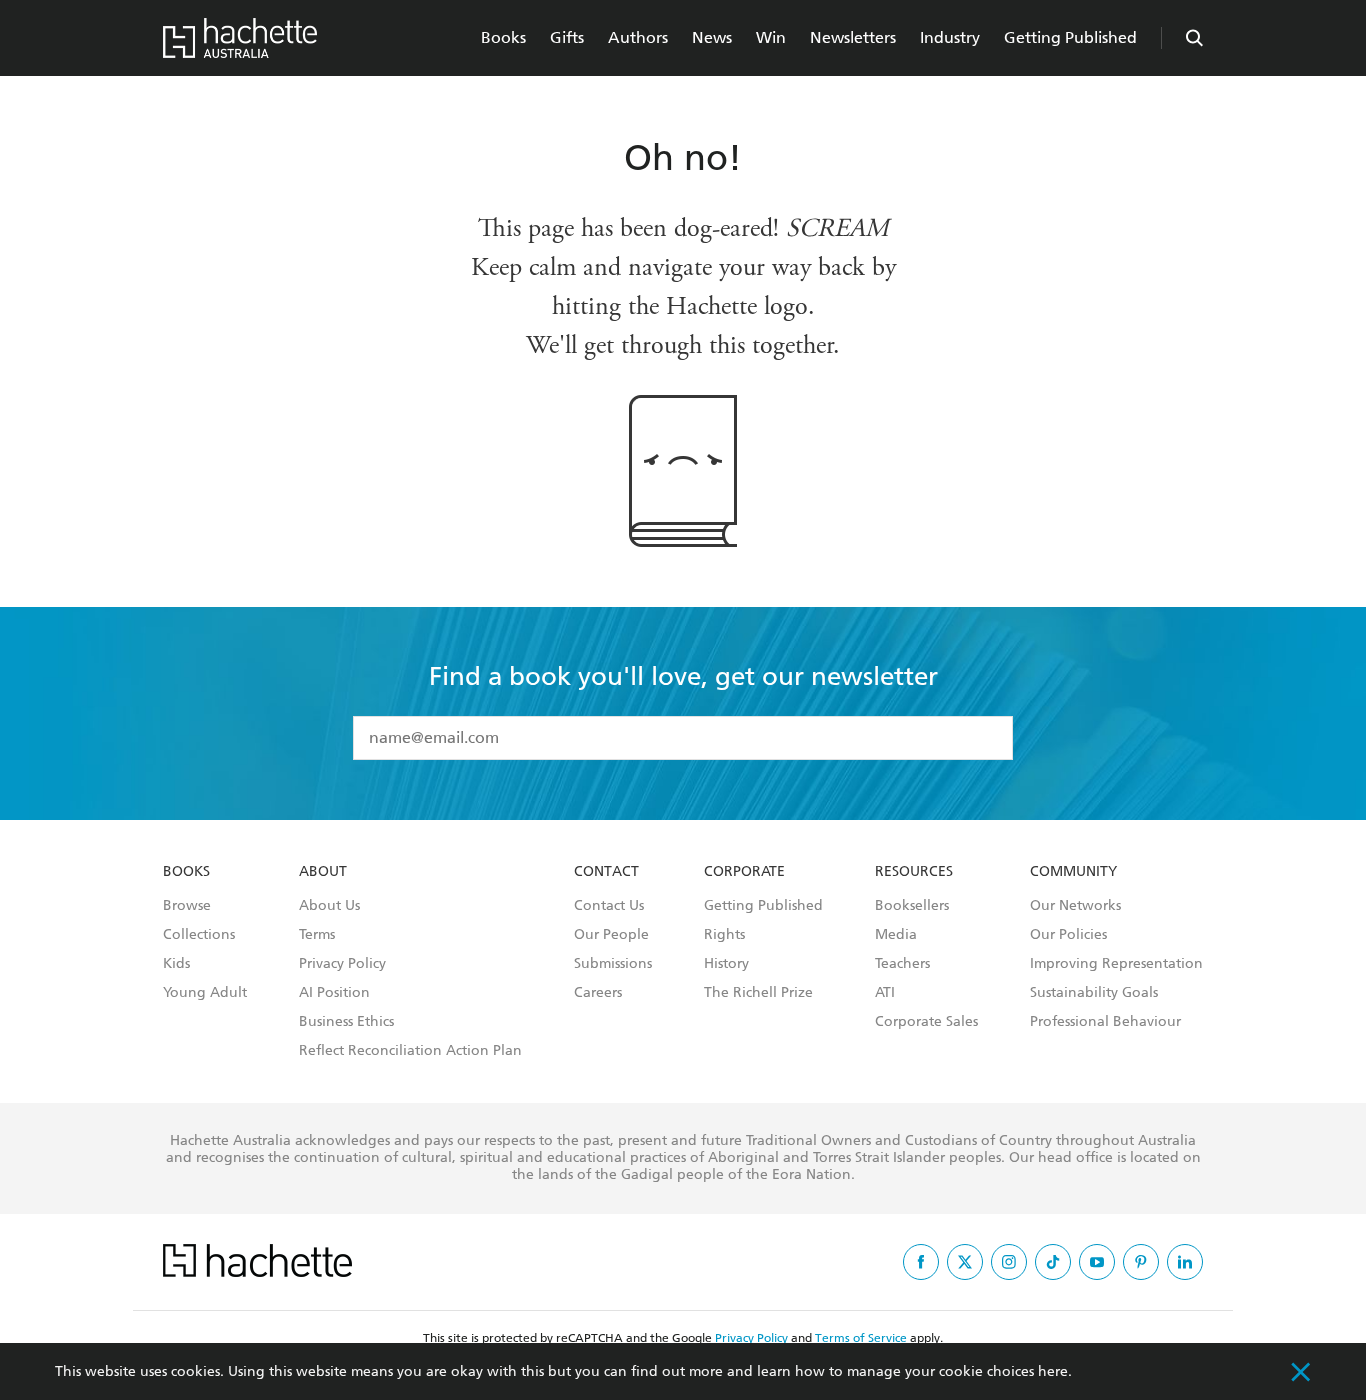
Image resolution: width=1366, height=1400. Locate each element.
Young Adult (205, 993)
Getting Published (1070, 37)
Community (1073, 872)
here (1053, 1371)
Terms (317, 935)
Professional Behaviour (1105, 1022)
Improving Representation (1116, 964)
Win (771, 37)
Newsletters (853, 37)
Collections (199, 935)
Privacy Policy (342, 964)
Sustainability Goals (1094, 993)
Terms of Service (861, 1338)
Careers (598, 993)
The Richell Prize (758, 993)
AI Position (334, 993)
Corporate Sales (926, 1022)
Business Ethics (346, 1022)
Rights (724, 935)
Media (896, 935)
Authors (638, 37)
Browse (187, 906)
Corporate (744, 872)
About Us (329, 906)
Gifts (567, 37)
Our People (611, 935)
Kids (176, 964)
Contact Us (609, 906)
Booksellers (912, 906)
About (323, 872)
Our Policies (1068, 935)
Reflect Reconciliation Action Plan (410, 1051)
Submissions (613, 964)
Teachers (902, 964)
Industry (950, 37)
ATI (885, 993)
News (712, 37)
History (726, 964)
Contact (606, 872)
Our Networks (1075, 906)
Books (503, 37)
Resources (914, 872)
